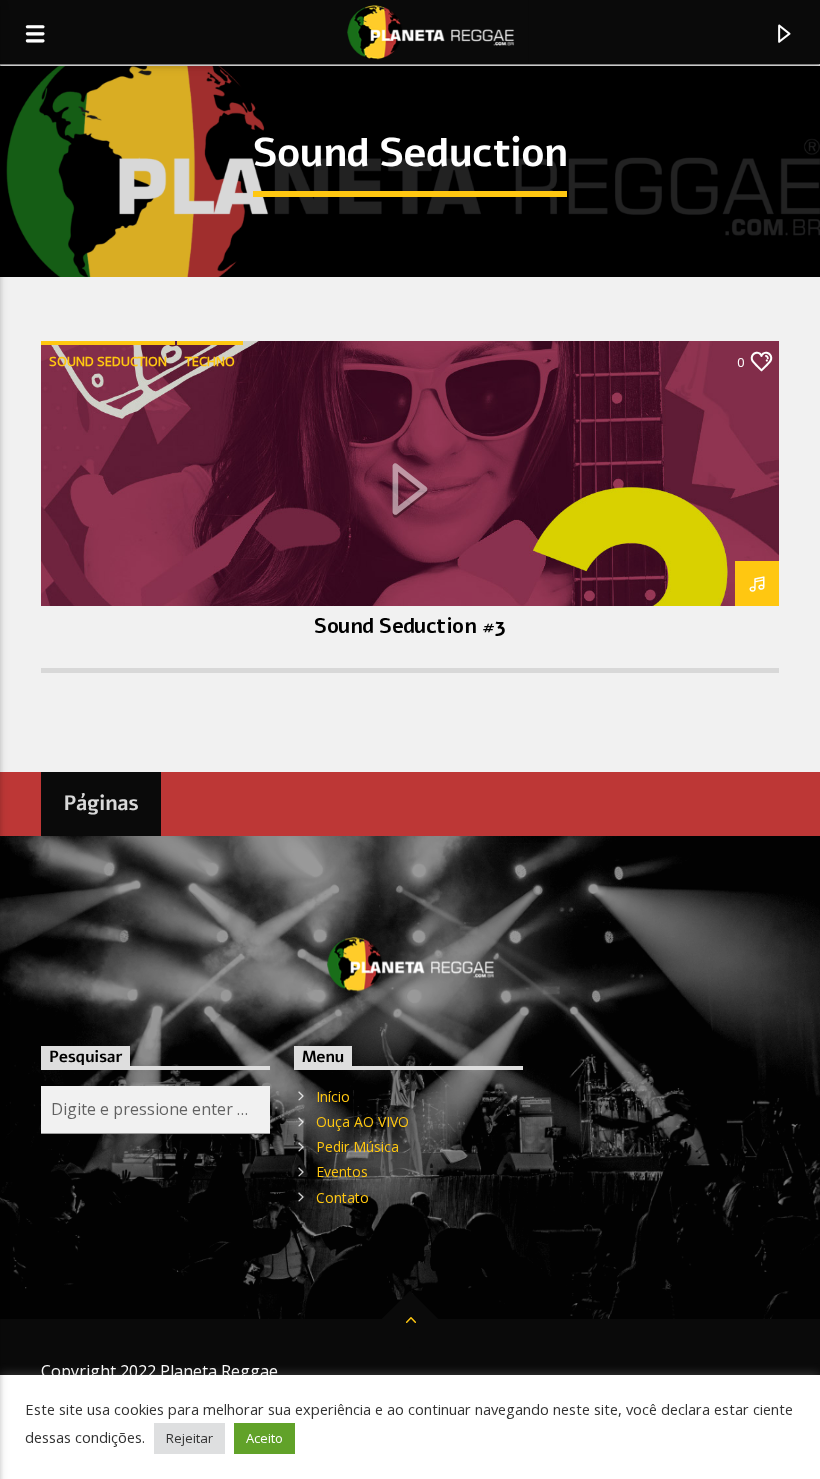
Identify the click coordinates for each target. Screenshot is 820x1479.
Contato (342, 1197)
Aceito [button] (264, 1438)
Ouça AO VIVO (362, 1121)
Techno (210, 361)
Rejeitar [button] (189, 1438)
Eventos (342, 1171)
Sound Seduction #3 (410, 626)
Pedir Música (357, 1146)
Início (333, 1096)
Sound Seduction (108, 361)
